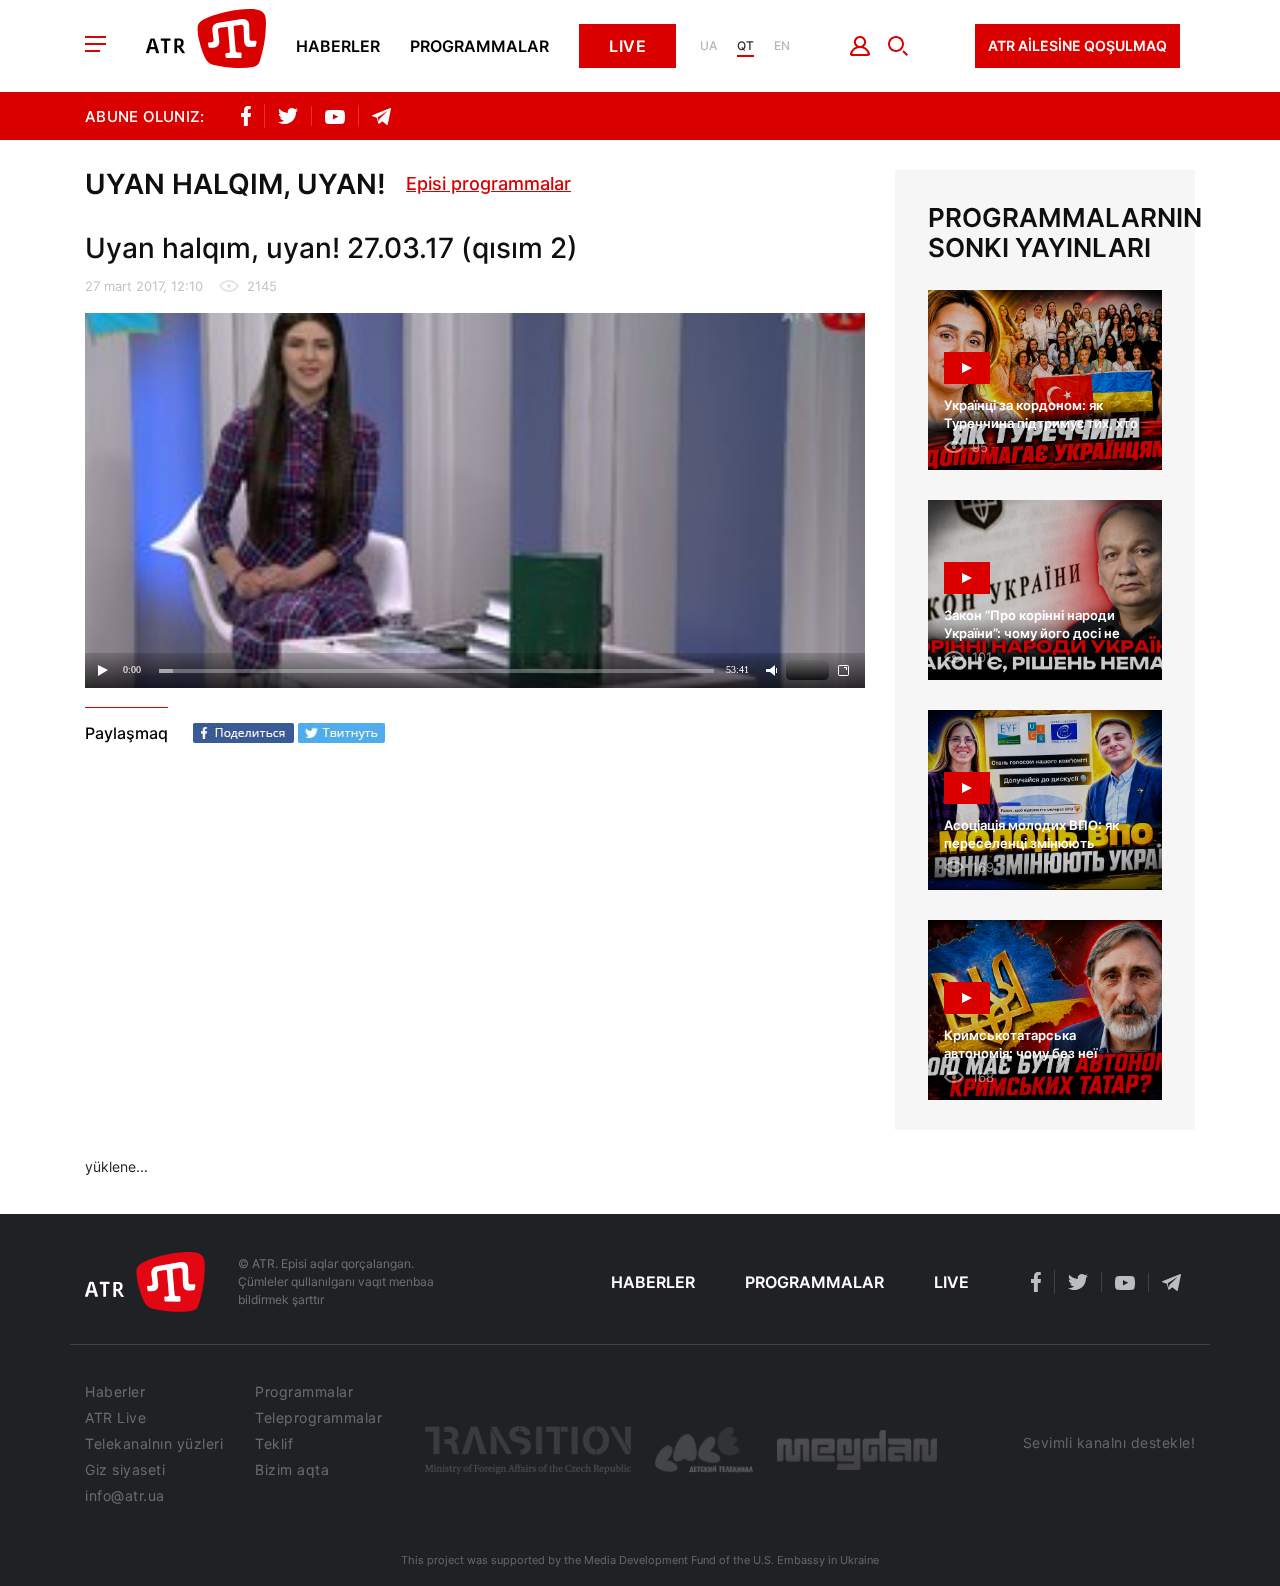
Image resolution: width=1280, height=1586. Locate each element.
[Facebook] (243, 733)
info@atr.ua (125, 1496)
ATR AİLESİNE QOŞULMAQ (1077, 45)
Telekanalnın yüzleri (154, 1444)
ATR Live (115, 1418)
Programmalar (479, 46)
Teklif (274, 1444)
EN (782, 46)
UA (708, 46)
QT (745, 46)
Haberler (338, 46)
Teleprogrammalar (318, 1418)
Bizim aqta (292, 1470)
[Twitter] (341, 733)
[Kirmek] (860, 46)
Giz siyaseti (125, 1470)
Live (627, 46)
